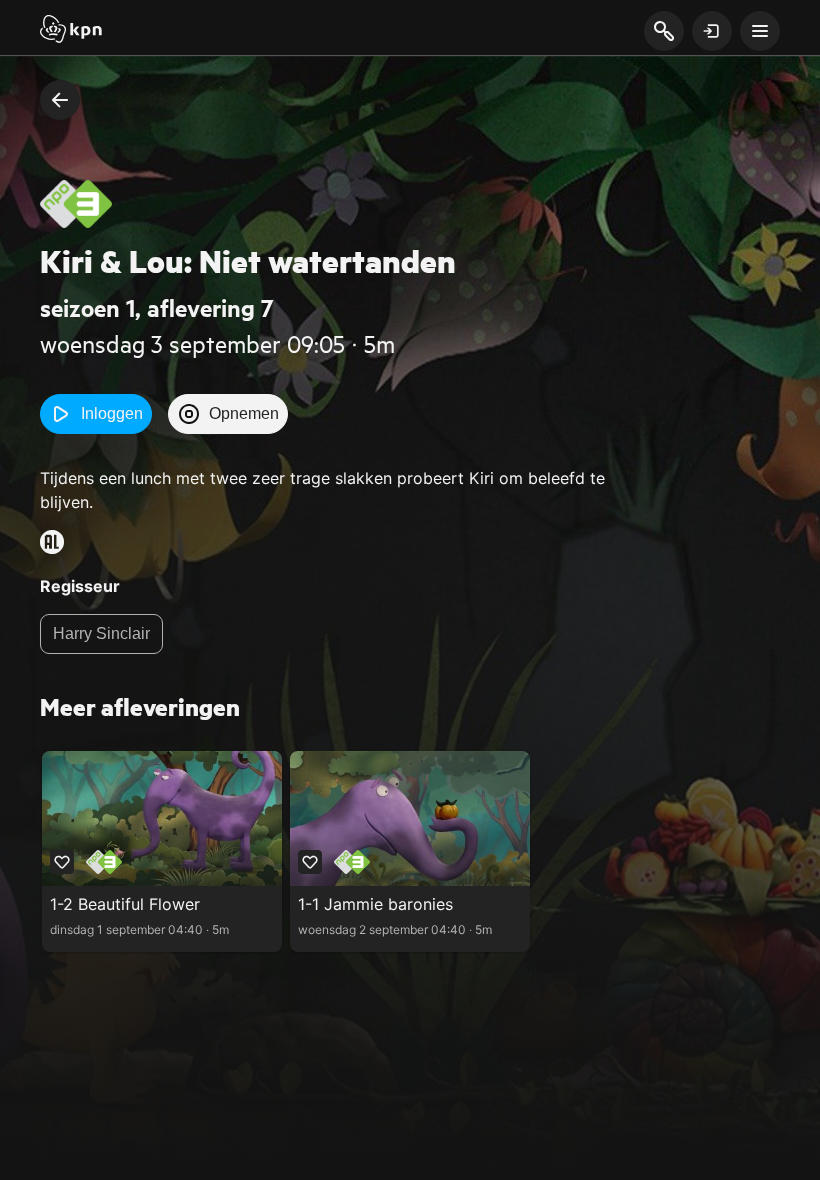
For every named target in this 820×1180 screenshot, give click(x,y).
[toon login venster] (712, 31)
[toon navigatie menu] (760, 31)
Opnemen (244, 413)
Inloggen (112, 413)
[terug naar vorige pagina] (60, 100)
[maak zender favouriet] (62, 862)
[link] (162, 851)
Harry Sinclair (101, 633)
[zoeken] (663, 32)
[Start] (71, 31)
